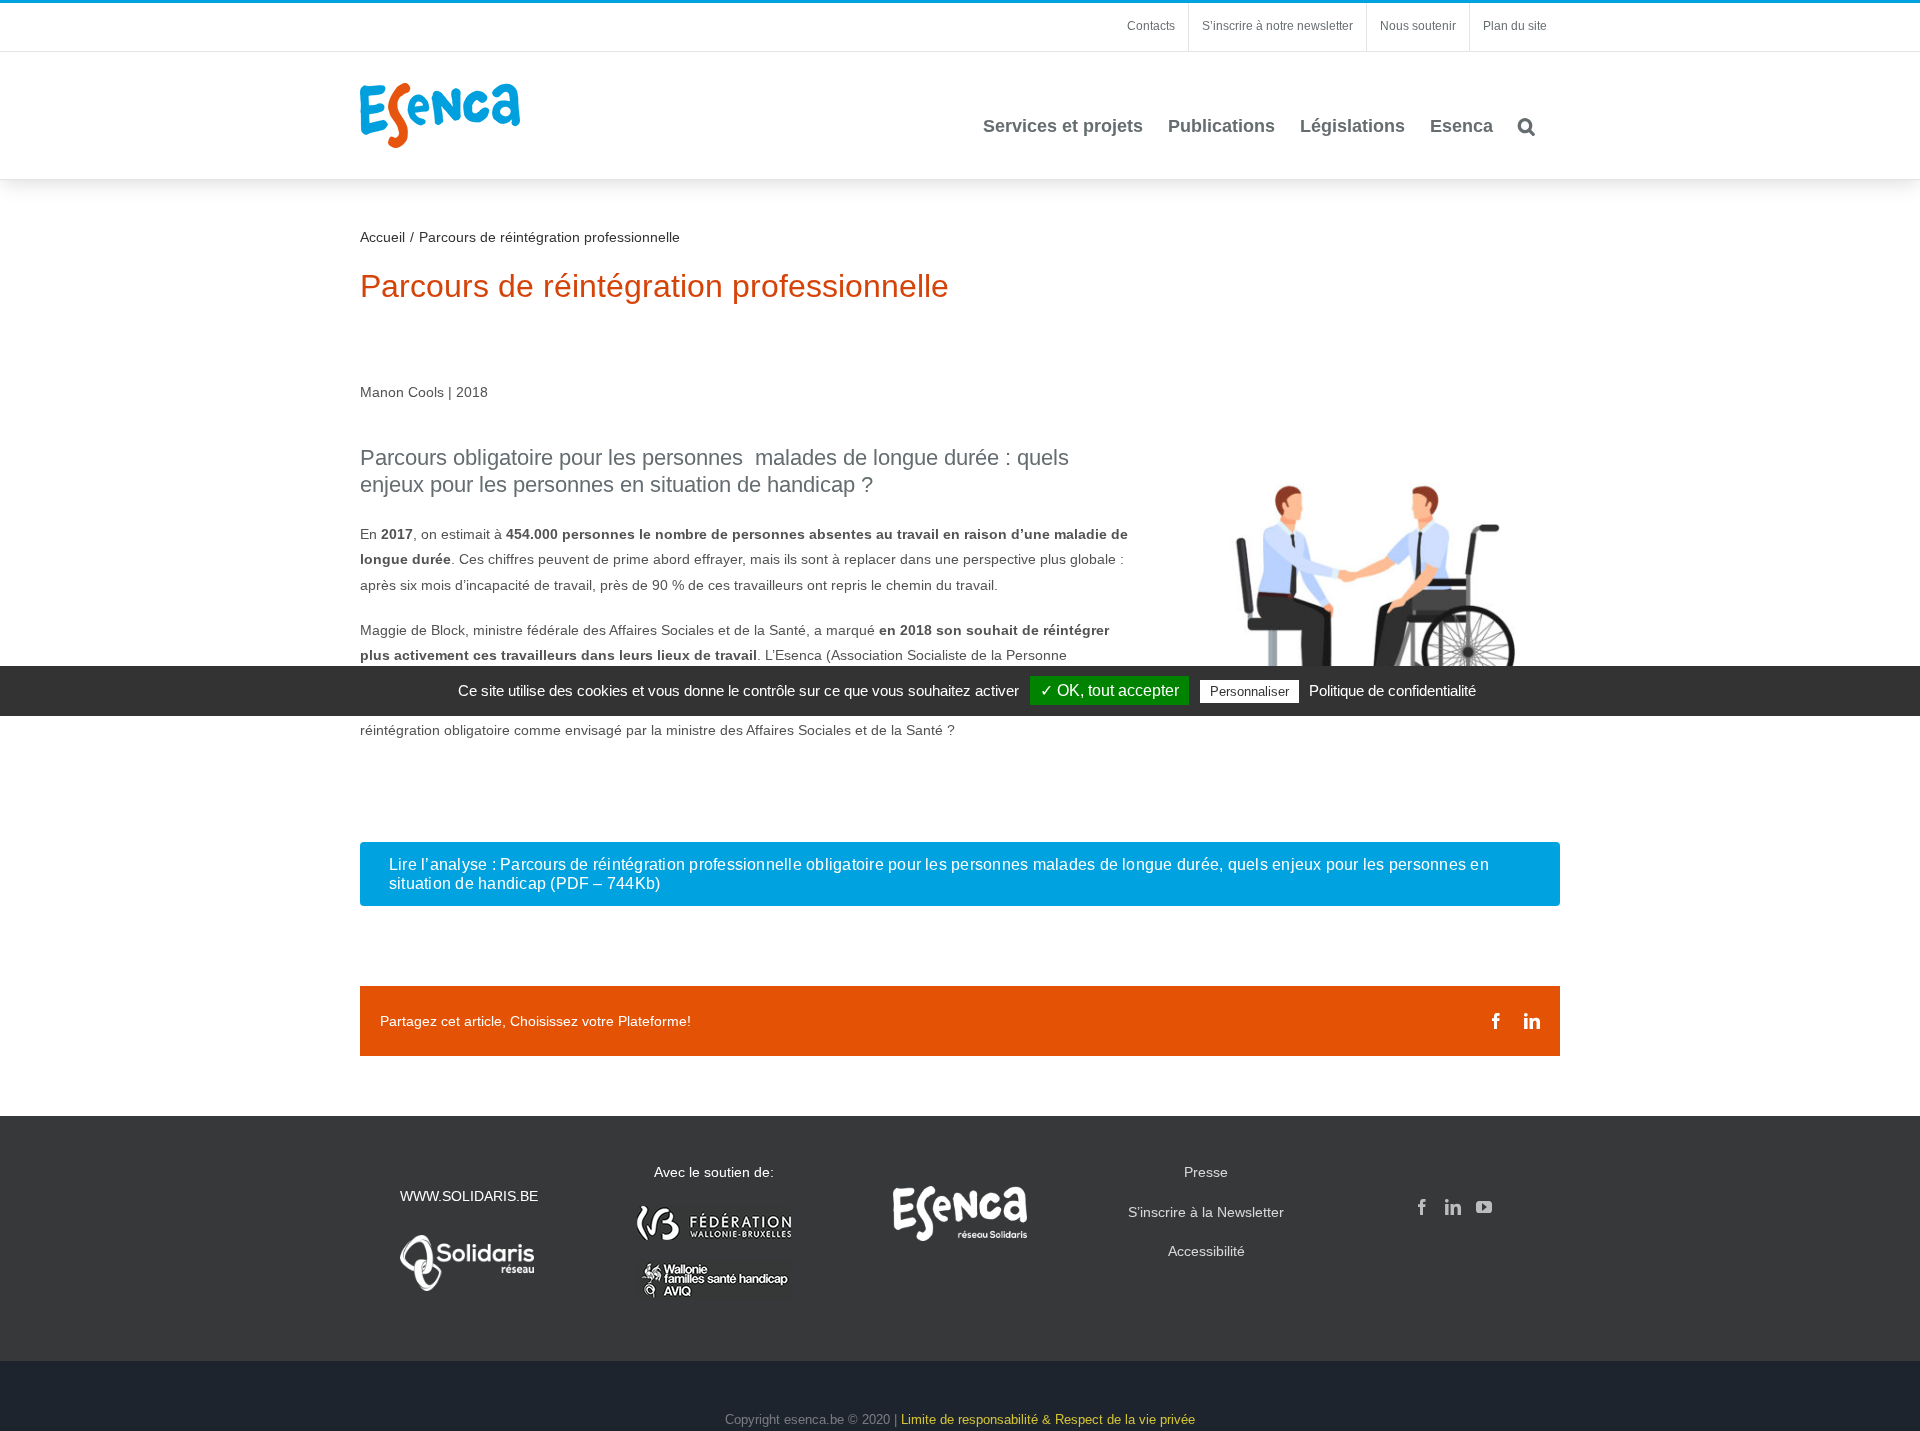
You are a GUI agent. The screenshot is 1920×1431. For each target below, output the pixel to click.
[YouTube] (1484, 1207)
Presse (1206, 1172)
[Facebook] (1422, 1207)
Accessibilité (1206, 1251)
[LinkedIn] (1453, 1207)
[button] (1526, 126)
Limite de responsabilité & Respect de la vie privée (1048, 1419)
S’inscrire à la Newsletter (1206, 1212)
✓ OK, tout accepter (1109, 690)
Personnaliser (1249, 691)
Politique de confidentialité (1392, 690)
